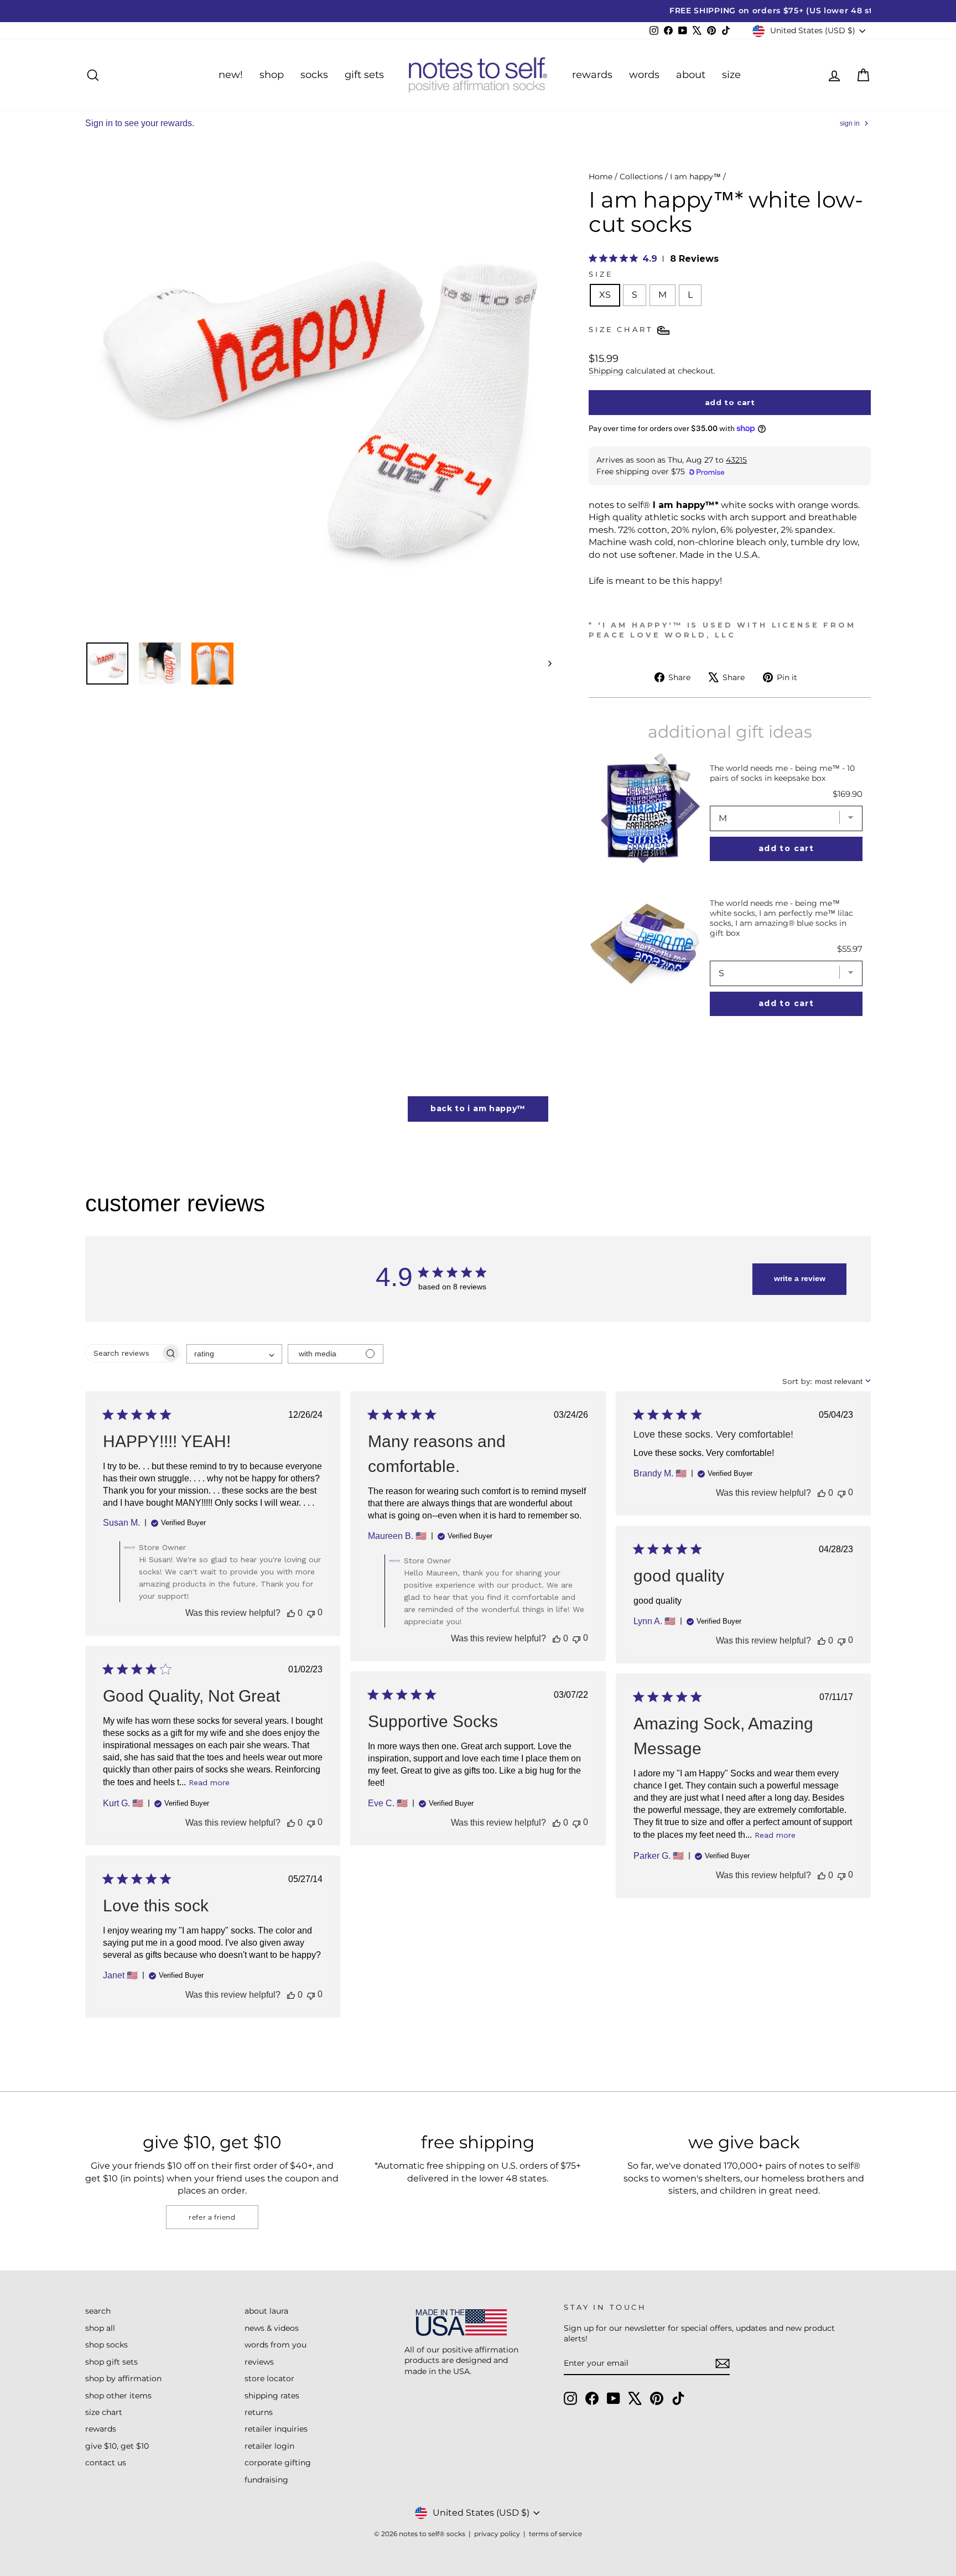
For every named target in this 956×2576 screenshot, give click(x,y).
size (731, 75)
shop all (100, 2328)
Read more (209, 1782)
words (644, 75)
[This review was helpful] (291, 1613)
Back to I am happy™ (478, 1108)
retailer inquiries (276, 2429)
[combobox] (234, 1354)
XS (605, 295)
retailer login (269, 2446)
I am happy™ (695, 177)
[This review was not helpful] (311, 1613)
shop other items (118, 2396)
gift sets (364, 75)
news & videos (272, 2328)
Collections (641, 177)
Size (601, 274)
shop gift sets (111, 2362)
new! (231, 75)
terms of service (555, 2534)
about (691, 75)
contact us (106, 2463)
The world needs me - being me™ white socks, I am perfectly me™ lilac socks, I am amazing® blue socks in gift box (781, 918)
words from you (276, 2345)
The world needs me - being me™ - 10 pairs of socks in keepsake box (782, 773)
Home (601, 177)
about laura (266, 2311)
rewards (592, 75)
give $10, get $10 (117, 2446)
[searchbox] (123, 1353)
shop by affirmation (123, 2378)
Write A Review (800, 1278)
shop (272, 75)
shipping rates (272, 2396)
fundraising (266, 2480)
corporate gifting (278, 2463)
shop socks (106, 2345)
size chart (104, 2412)
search (98, 2311)
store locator (269, 2378)
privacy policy (497, 2534)
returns (259, 2412)
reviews (259, 2362)
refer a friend (212, 2217)
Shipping (606, 371)
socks (314, 75)
